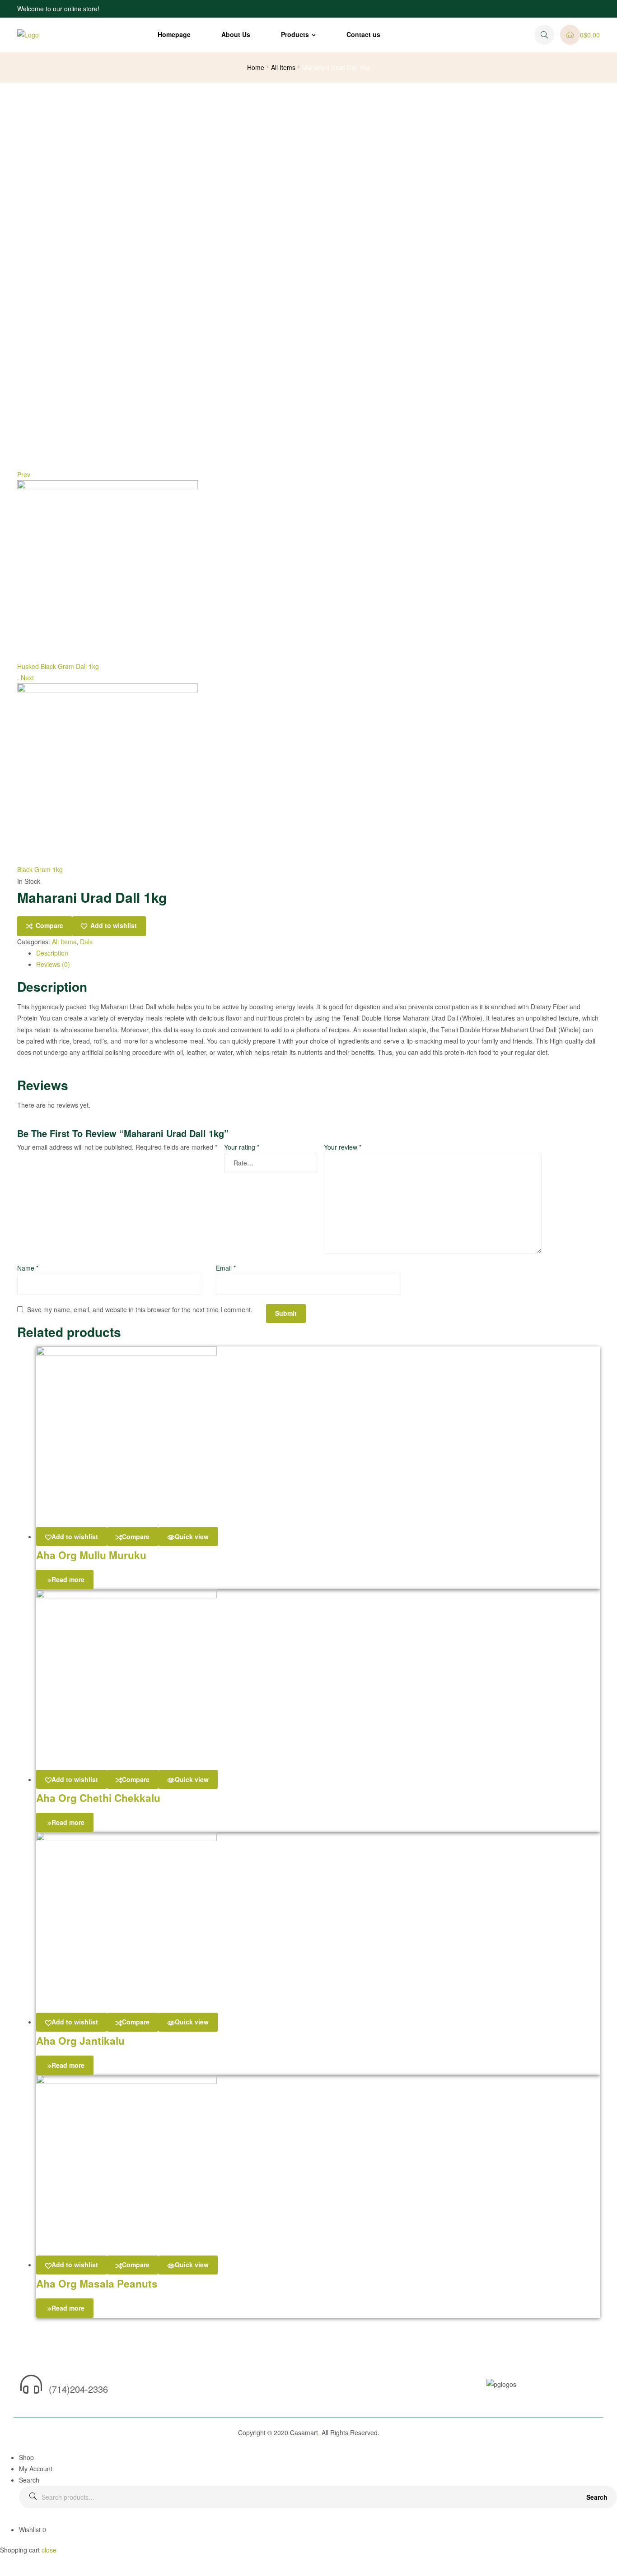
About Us (236, 34)
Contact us (363, 34)
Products (295, 34)
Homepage (174, 34)
